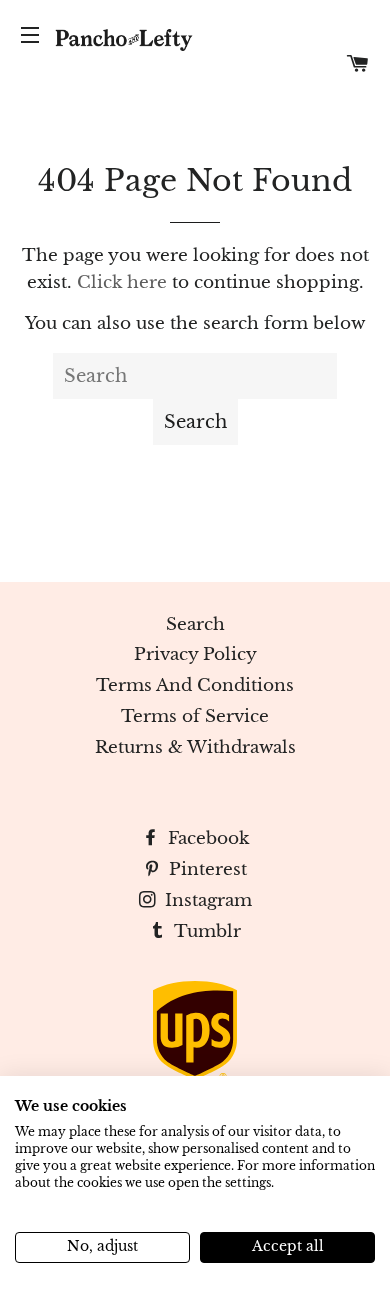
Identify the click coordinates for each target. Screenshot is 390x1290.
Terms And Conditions (195, 685)
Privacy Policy (195, 654)
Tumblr (205, 931)
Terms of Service (195, 716)
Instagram (206, 900)
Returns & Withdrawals (195, 747)
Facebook (206, 838)
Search (195, 624)
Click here (122, 282)
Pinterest (205, 869)
